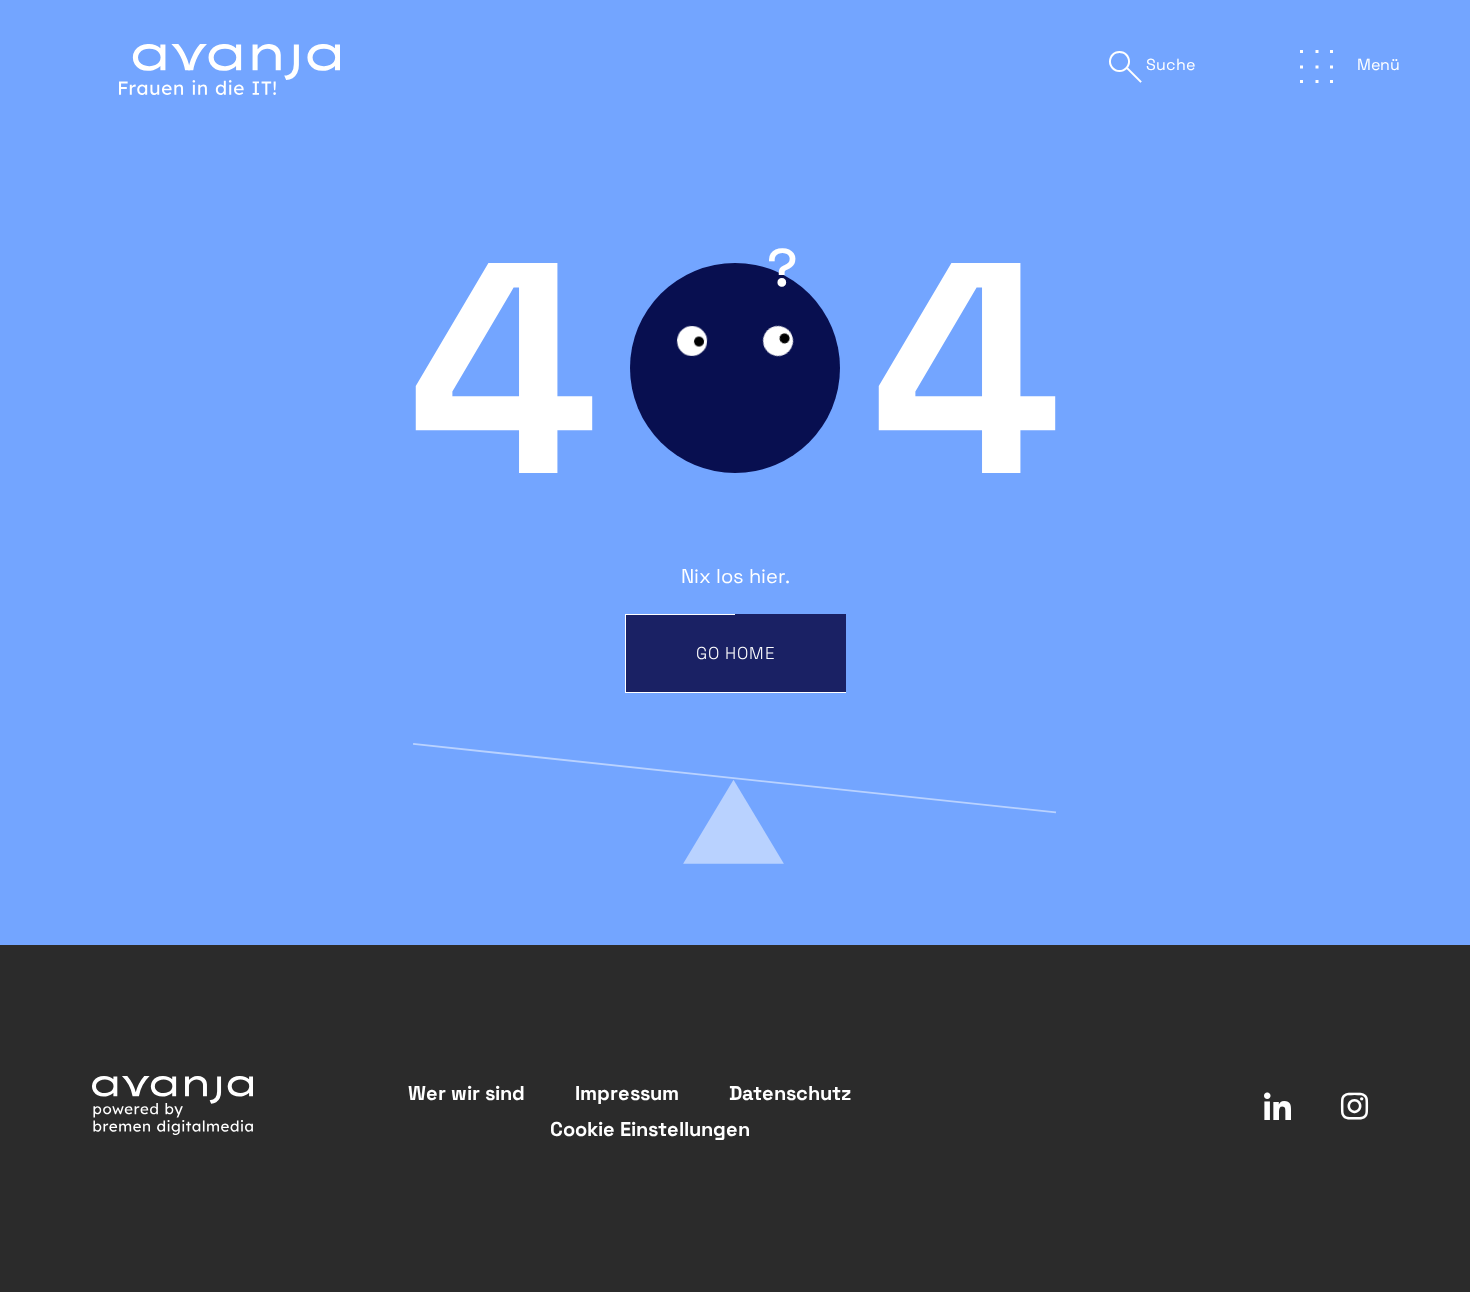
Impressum (627, 1093)
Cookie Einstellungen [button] (650, 1129)
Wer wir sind (466, 1093)
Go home (736, 653)
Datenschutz (790, 1093)
